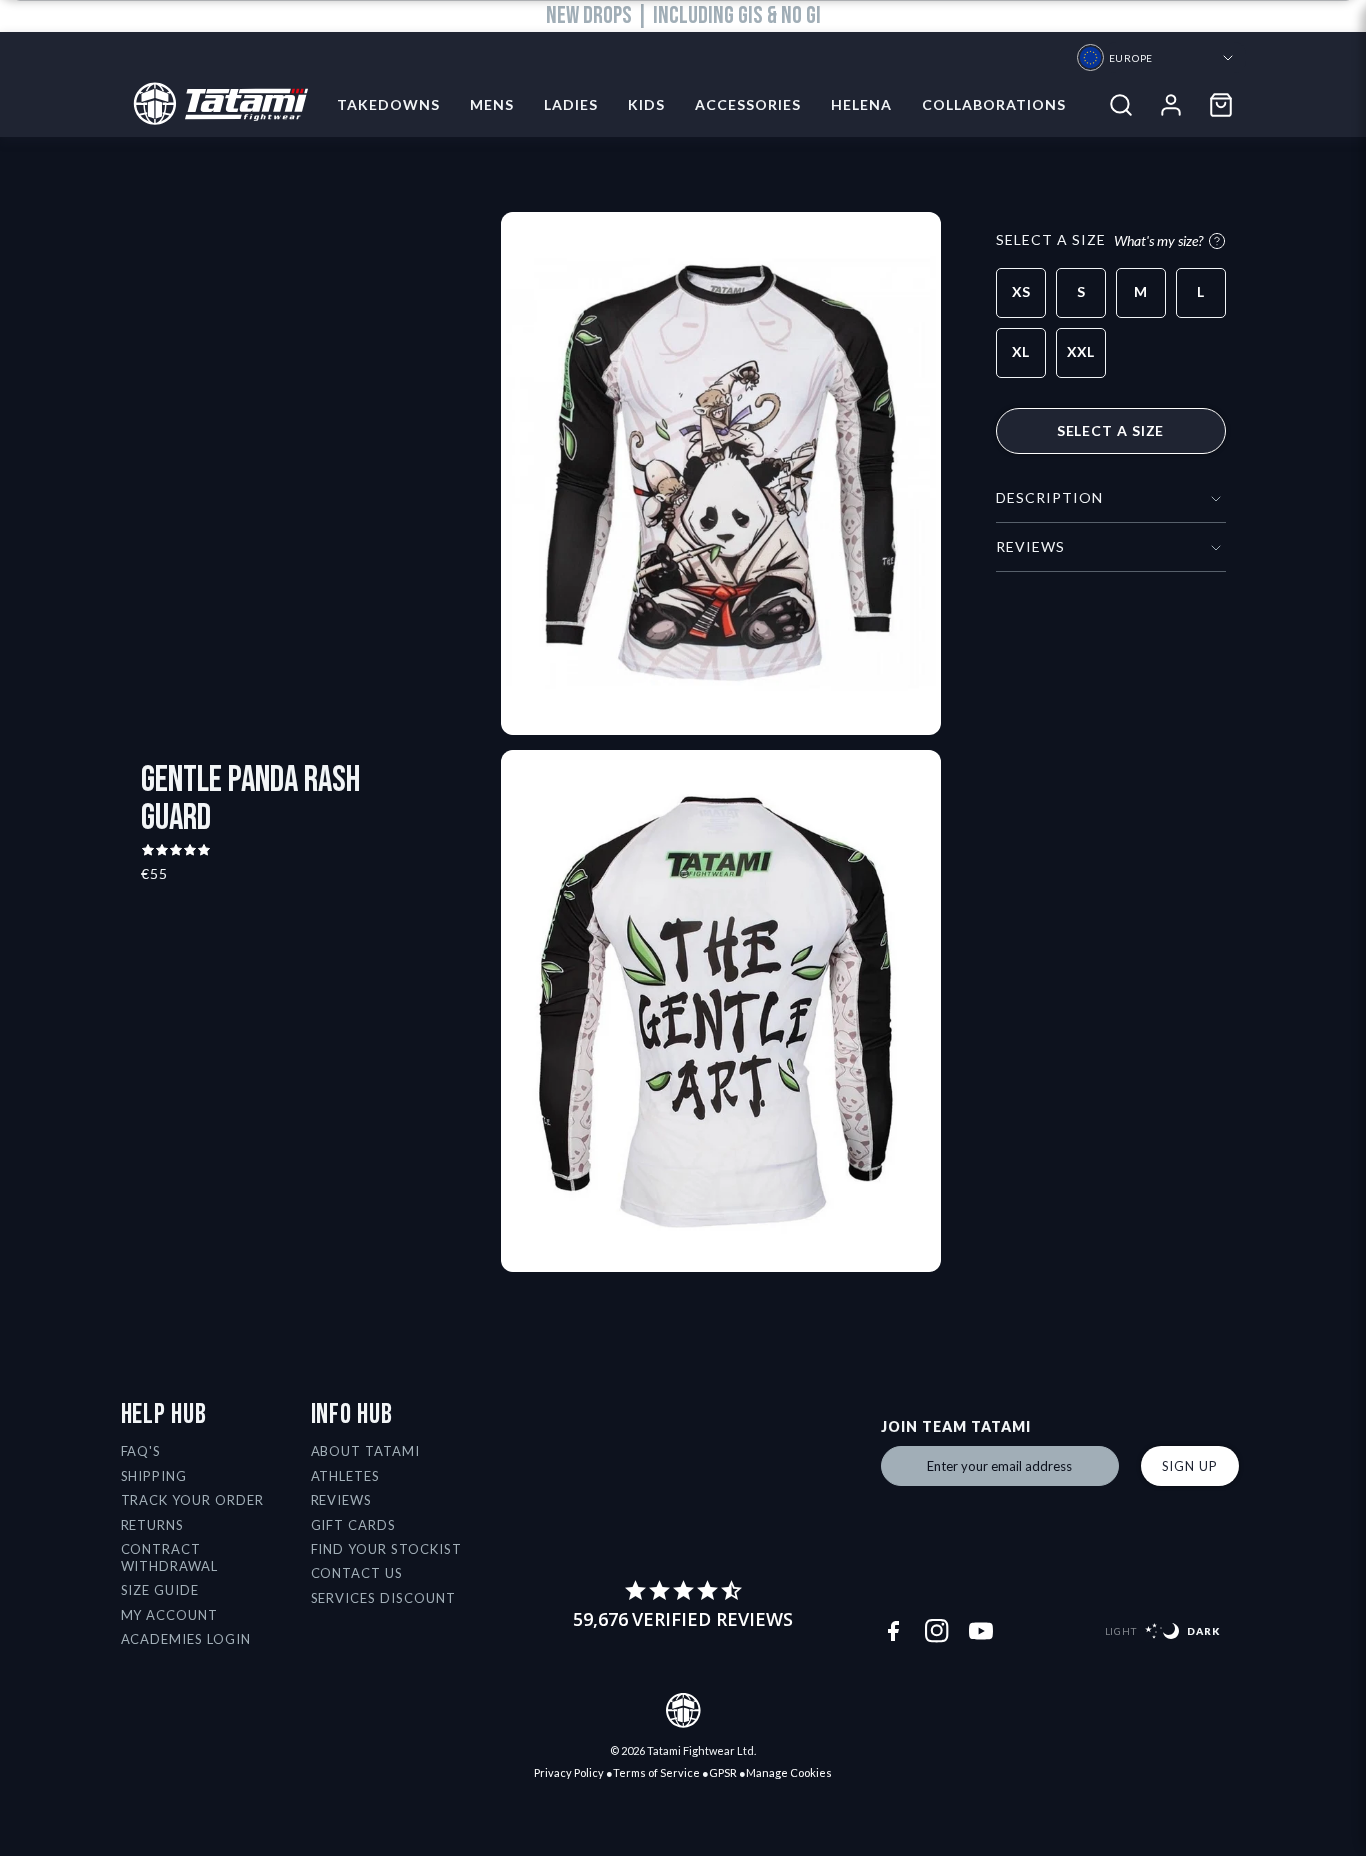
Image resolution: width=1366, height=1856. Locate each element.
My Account (170, 1615)
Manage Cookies (789, 1772)
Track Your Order (193, 1500)
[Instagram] (937, 1631)
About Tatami (366, 1451)
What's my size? (1158, 240)
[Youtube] (981, 1631)
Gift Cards (354, 1525)
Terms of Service (656, 1772)
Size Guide (160, 1590)
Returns (153, 1525)
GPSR (723, 1772)
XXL (1080, 351)
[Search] (1121, 105)
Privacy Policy (569, 1772)
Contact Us (357, 1573)
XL (1020, 351)
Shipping (154, 1476)
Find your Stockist (387, 1549)
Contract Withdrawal (170, 1557)
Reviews (342, 1500)
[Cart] (1221, 105)
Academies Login (186, 1639)
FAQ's (141, 1451)
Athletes (346, 1476)
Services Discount (384, 1598)
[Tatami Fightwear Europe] (214, 105)
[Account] (1171, 105)
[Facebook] (893, 1631)
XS (1021, 291)
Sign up (1190, 1466)
